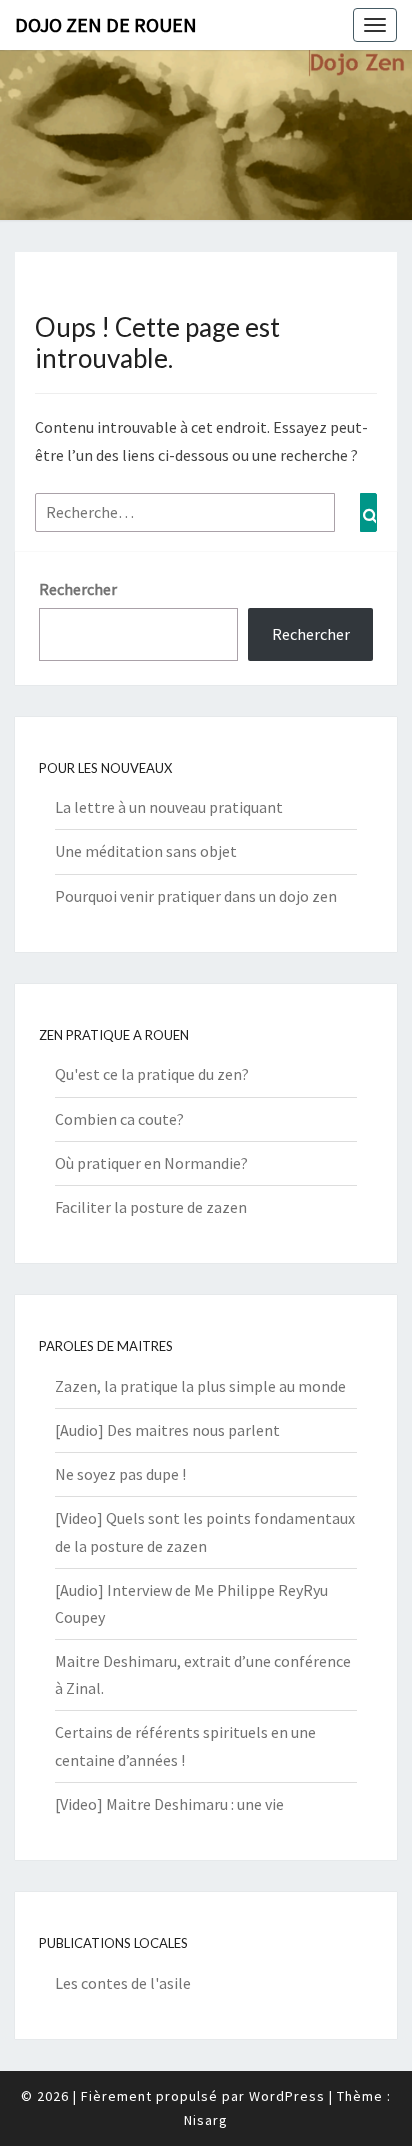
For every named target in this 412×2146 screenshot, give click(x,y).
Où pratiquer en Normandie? (151, 1163)
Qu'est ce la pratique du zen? (152, 1074)
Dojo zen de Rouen (106, 24)
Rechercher (78, 589)
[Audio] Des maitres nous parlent (167, 1430)
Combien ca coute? (119, 1119)
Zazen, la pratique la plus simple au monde (200, 1386)
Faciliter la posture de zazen (151, 1207)
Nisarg (206, 2120)
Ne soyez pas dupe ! (120, 1474)
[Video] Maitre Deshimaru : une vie (169, 1804)
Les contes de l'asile (123, 1983)
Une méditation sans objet (146, 851)
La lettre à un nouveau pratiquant (169, 807)
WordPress (287, 2096)
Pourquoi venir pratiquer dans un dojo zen (196, 896)
